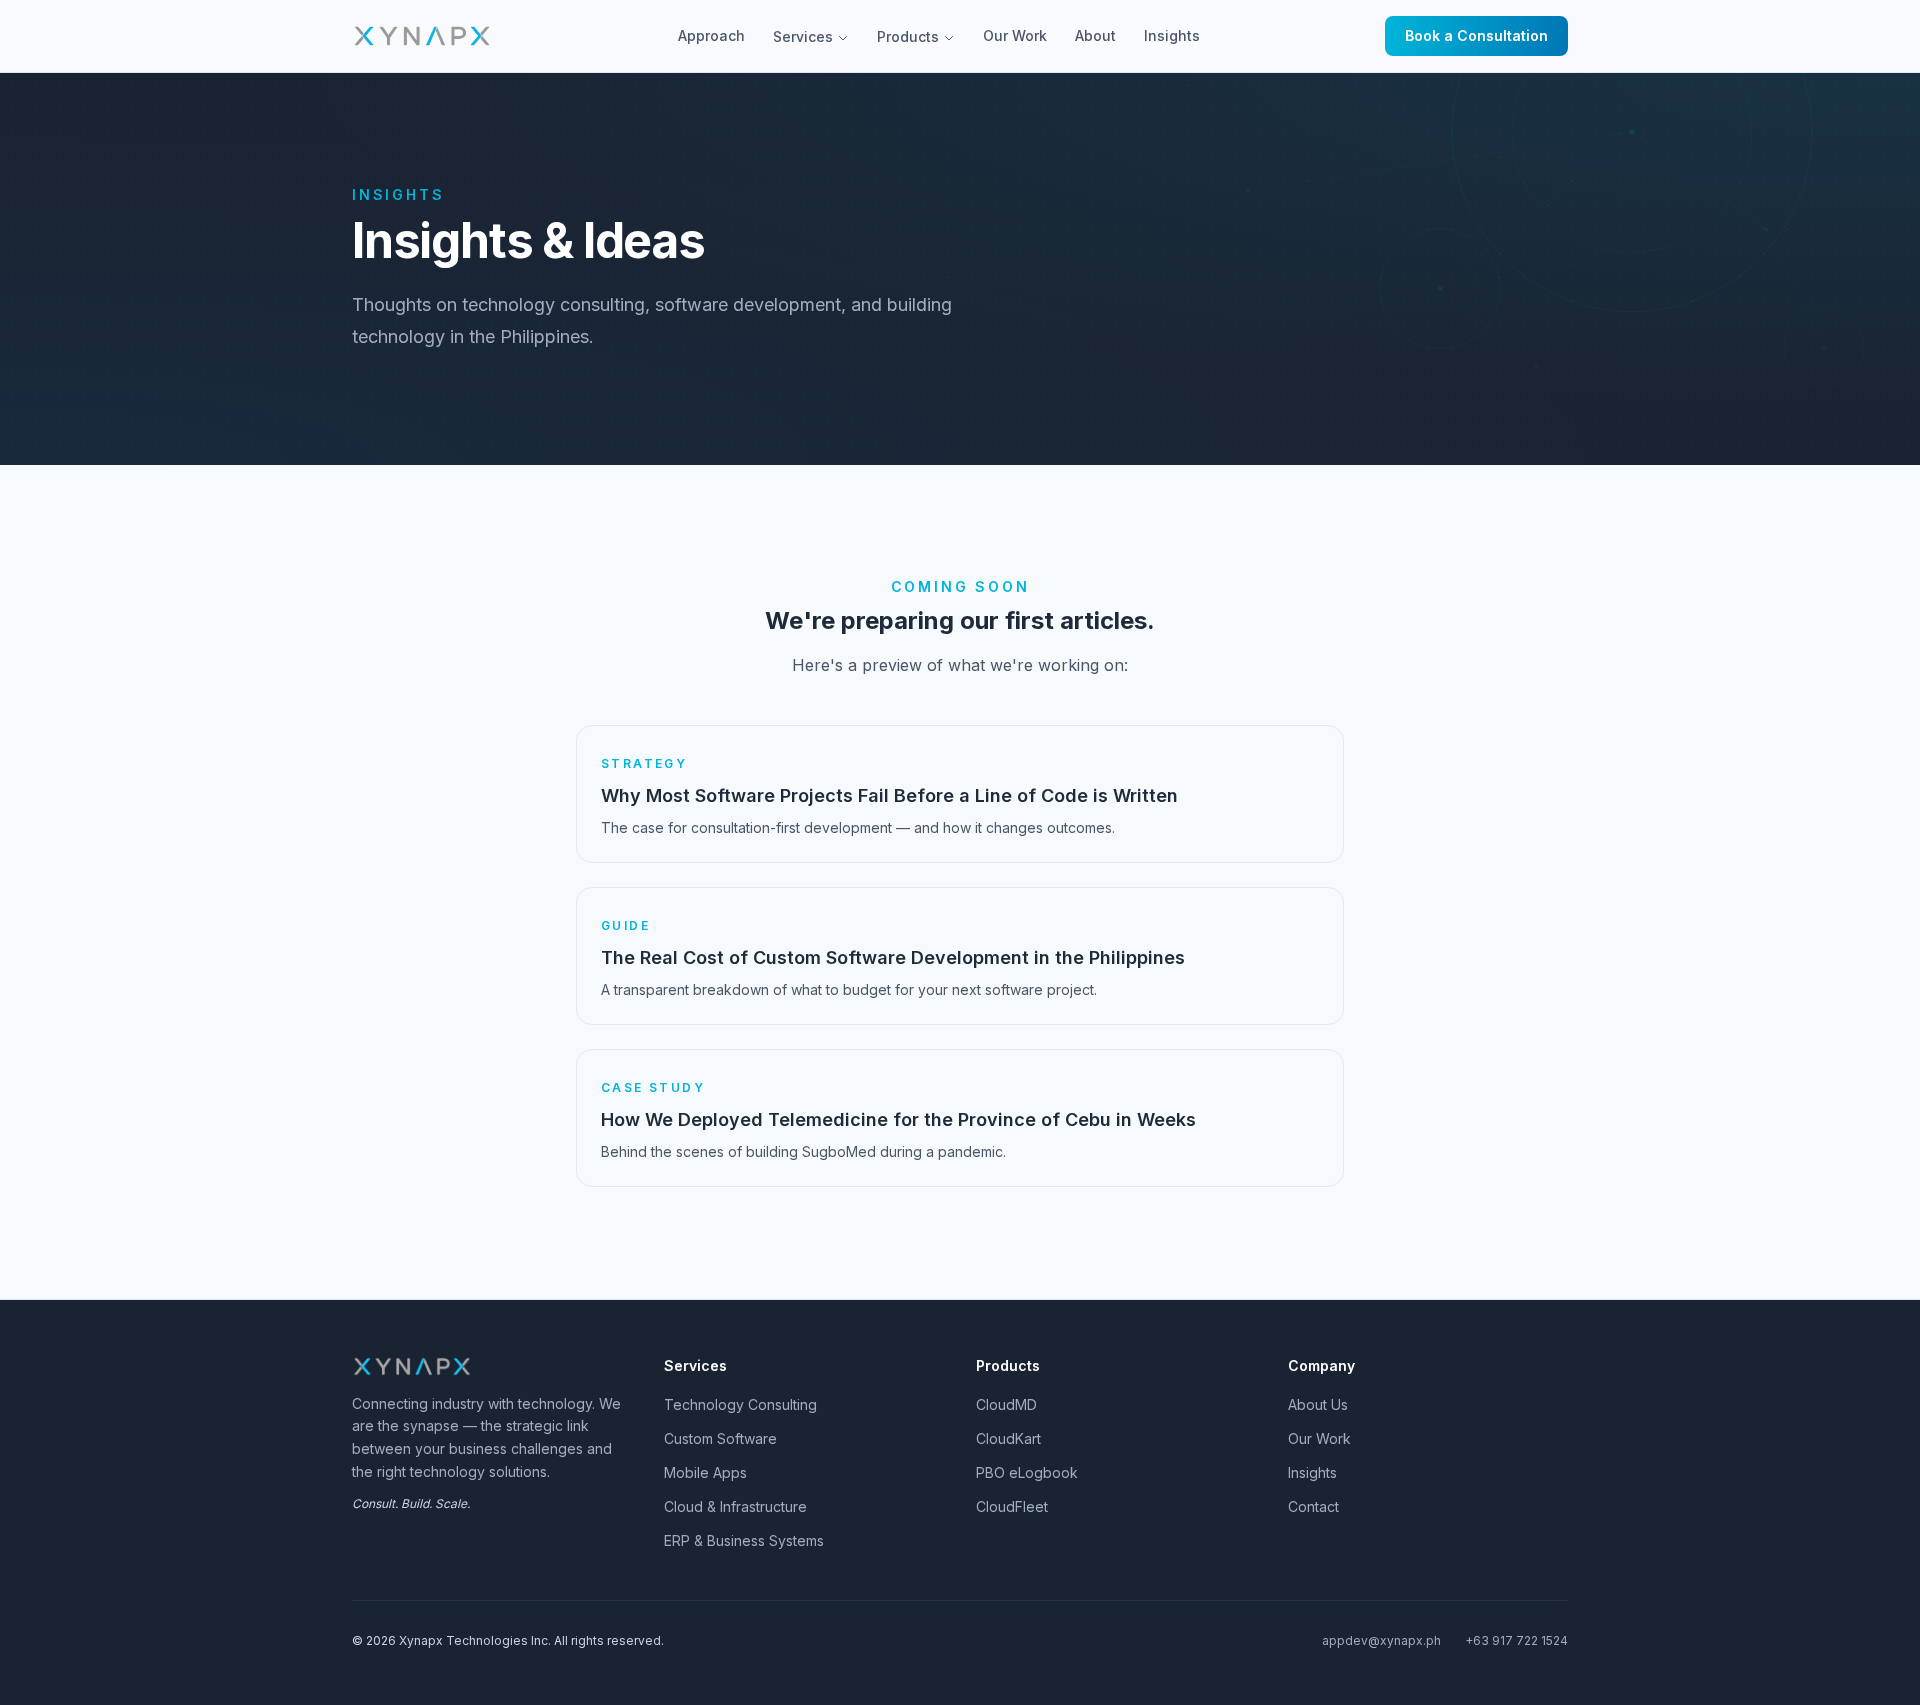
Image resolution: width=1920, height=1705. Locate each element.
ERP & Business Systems (744, 1540)
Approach (711, 35)
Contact (1313, 1506)
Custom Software (720, 1438)
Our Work (1015, 35)
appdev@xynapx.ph (1381, 1640)
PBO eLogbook (1027, 1472)
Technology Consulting (740, 1404)
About (1095, 35)
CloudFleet (1012, 1506)
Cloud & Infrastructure (735, 1506)
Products (908, 36)
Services (803, 36)
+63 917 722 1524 (1516, 1640)
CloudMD (1006, 1404)
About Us (1318, 1404)
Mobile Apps (705, 1472)
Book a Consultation (1476, 35)
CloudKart (1008, 1438)
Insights (1172, 35)
